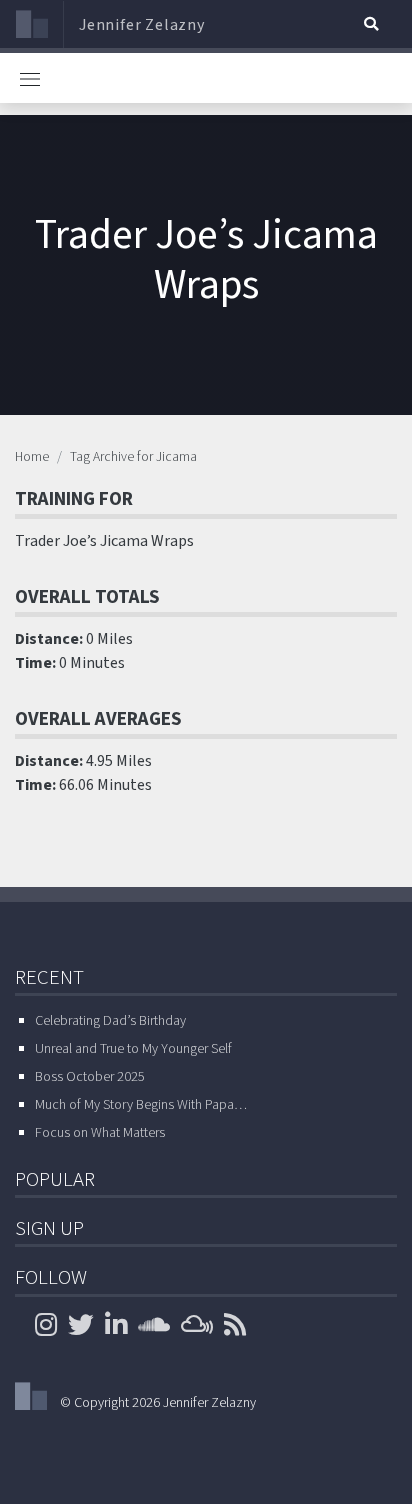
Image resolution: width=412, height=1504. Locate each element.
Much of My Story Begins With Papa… (141, 1105)
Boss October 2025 (90, 1077)
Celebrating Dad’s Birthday (110, 1021)
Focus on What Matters (100, 1133)
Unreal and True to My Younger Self (133, 1049)
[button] (371, 24)
